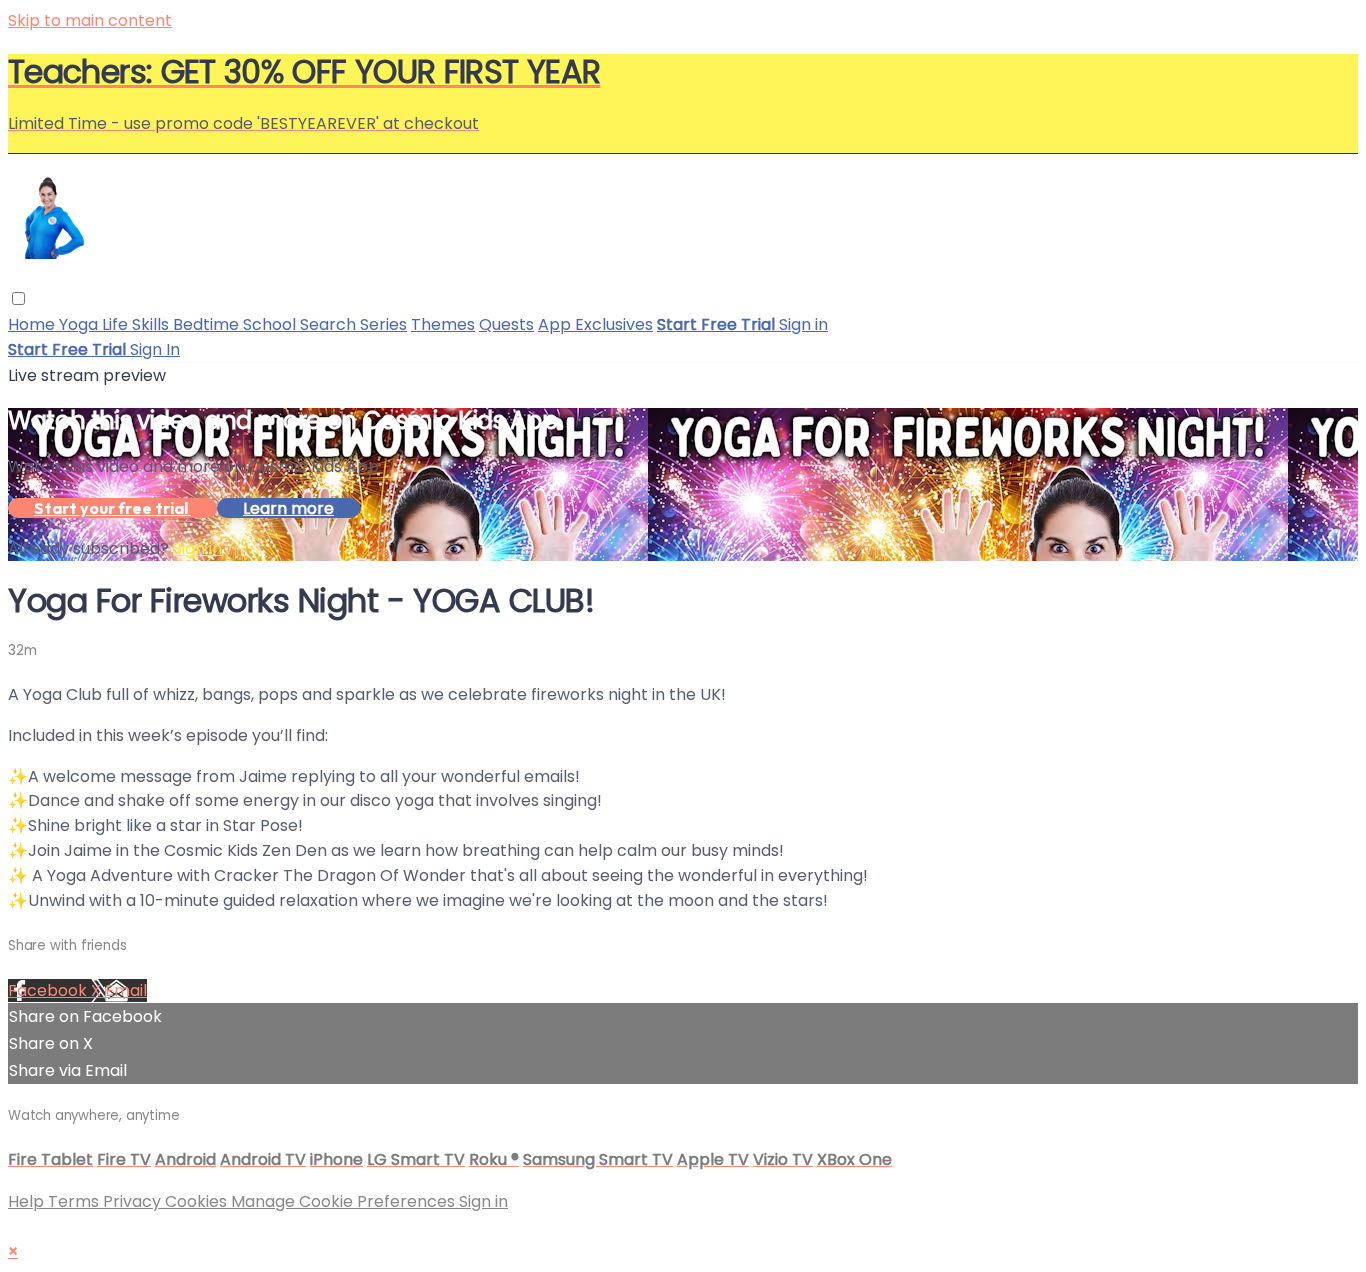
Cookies (198, 1201)
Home (33, 324)
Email (126, 990)
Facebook (49, 990)
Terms (75, 1201)
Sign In (155, 349)
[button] (18, 298)
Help (28, 1201)
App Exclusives (595, 324)
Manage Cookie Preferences (345, 1201)
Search (330, 324)
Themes (443, 324)
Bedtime (208, 324)
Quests (506, 324)
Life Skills (137, 324)
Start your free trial (112, 508)
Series (383, 324)
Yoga (80, 324)
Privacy (134, 1201)
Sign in (803, 324)
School (271, 324)
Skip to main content (90, 20)
